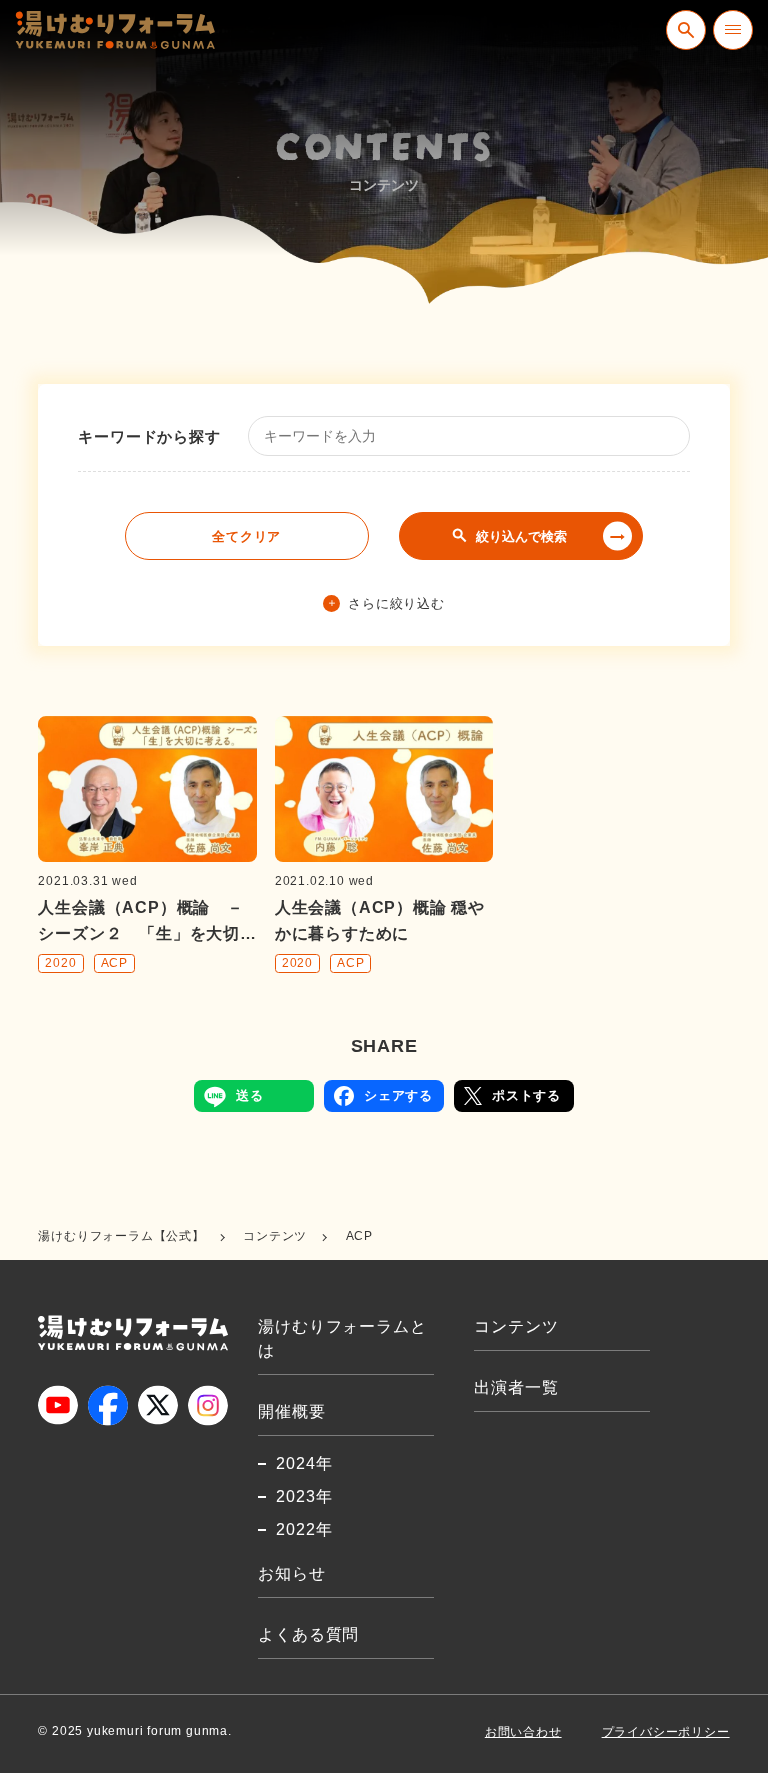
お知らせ (291, 1573)
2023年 (304, 1496)
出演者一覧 (516, 1387)
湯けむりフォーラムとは (342, 1338)
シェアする (398, 1095)
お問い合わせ (523, 1732)
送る (250, 1095)
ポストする (526, 1095)
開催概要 (291, 1411)
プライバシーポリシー (666, 1732)
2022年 (304, 1529)
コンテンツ (516, 1326)
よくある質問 (308, 1634)
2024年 (304, 1463)
